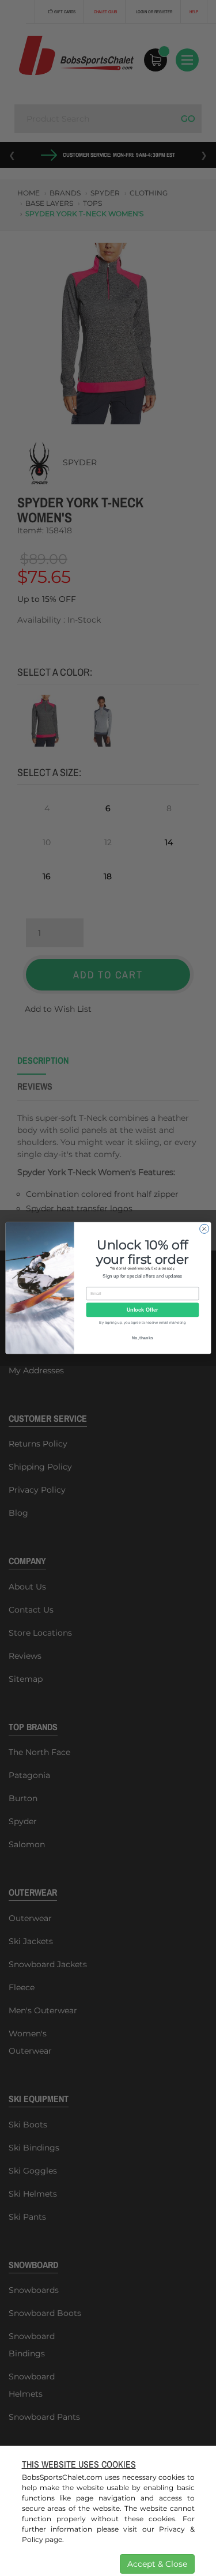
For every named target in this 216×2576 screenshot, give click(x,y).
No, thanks (142, 1338)
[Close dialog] (204, 1229)
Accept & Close (157, 2564)
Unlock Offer (142, 1310)
